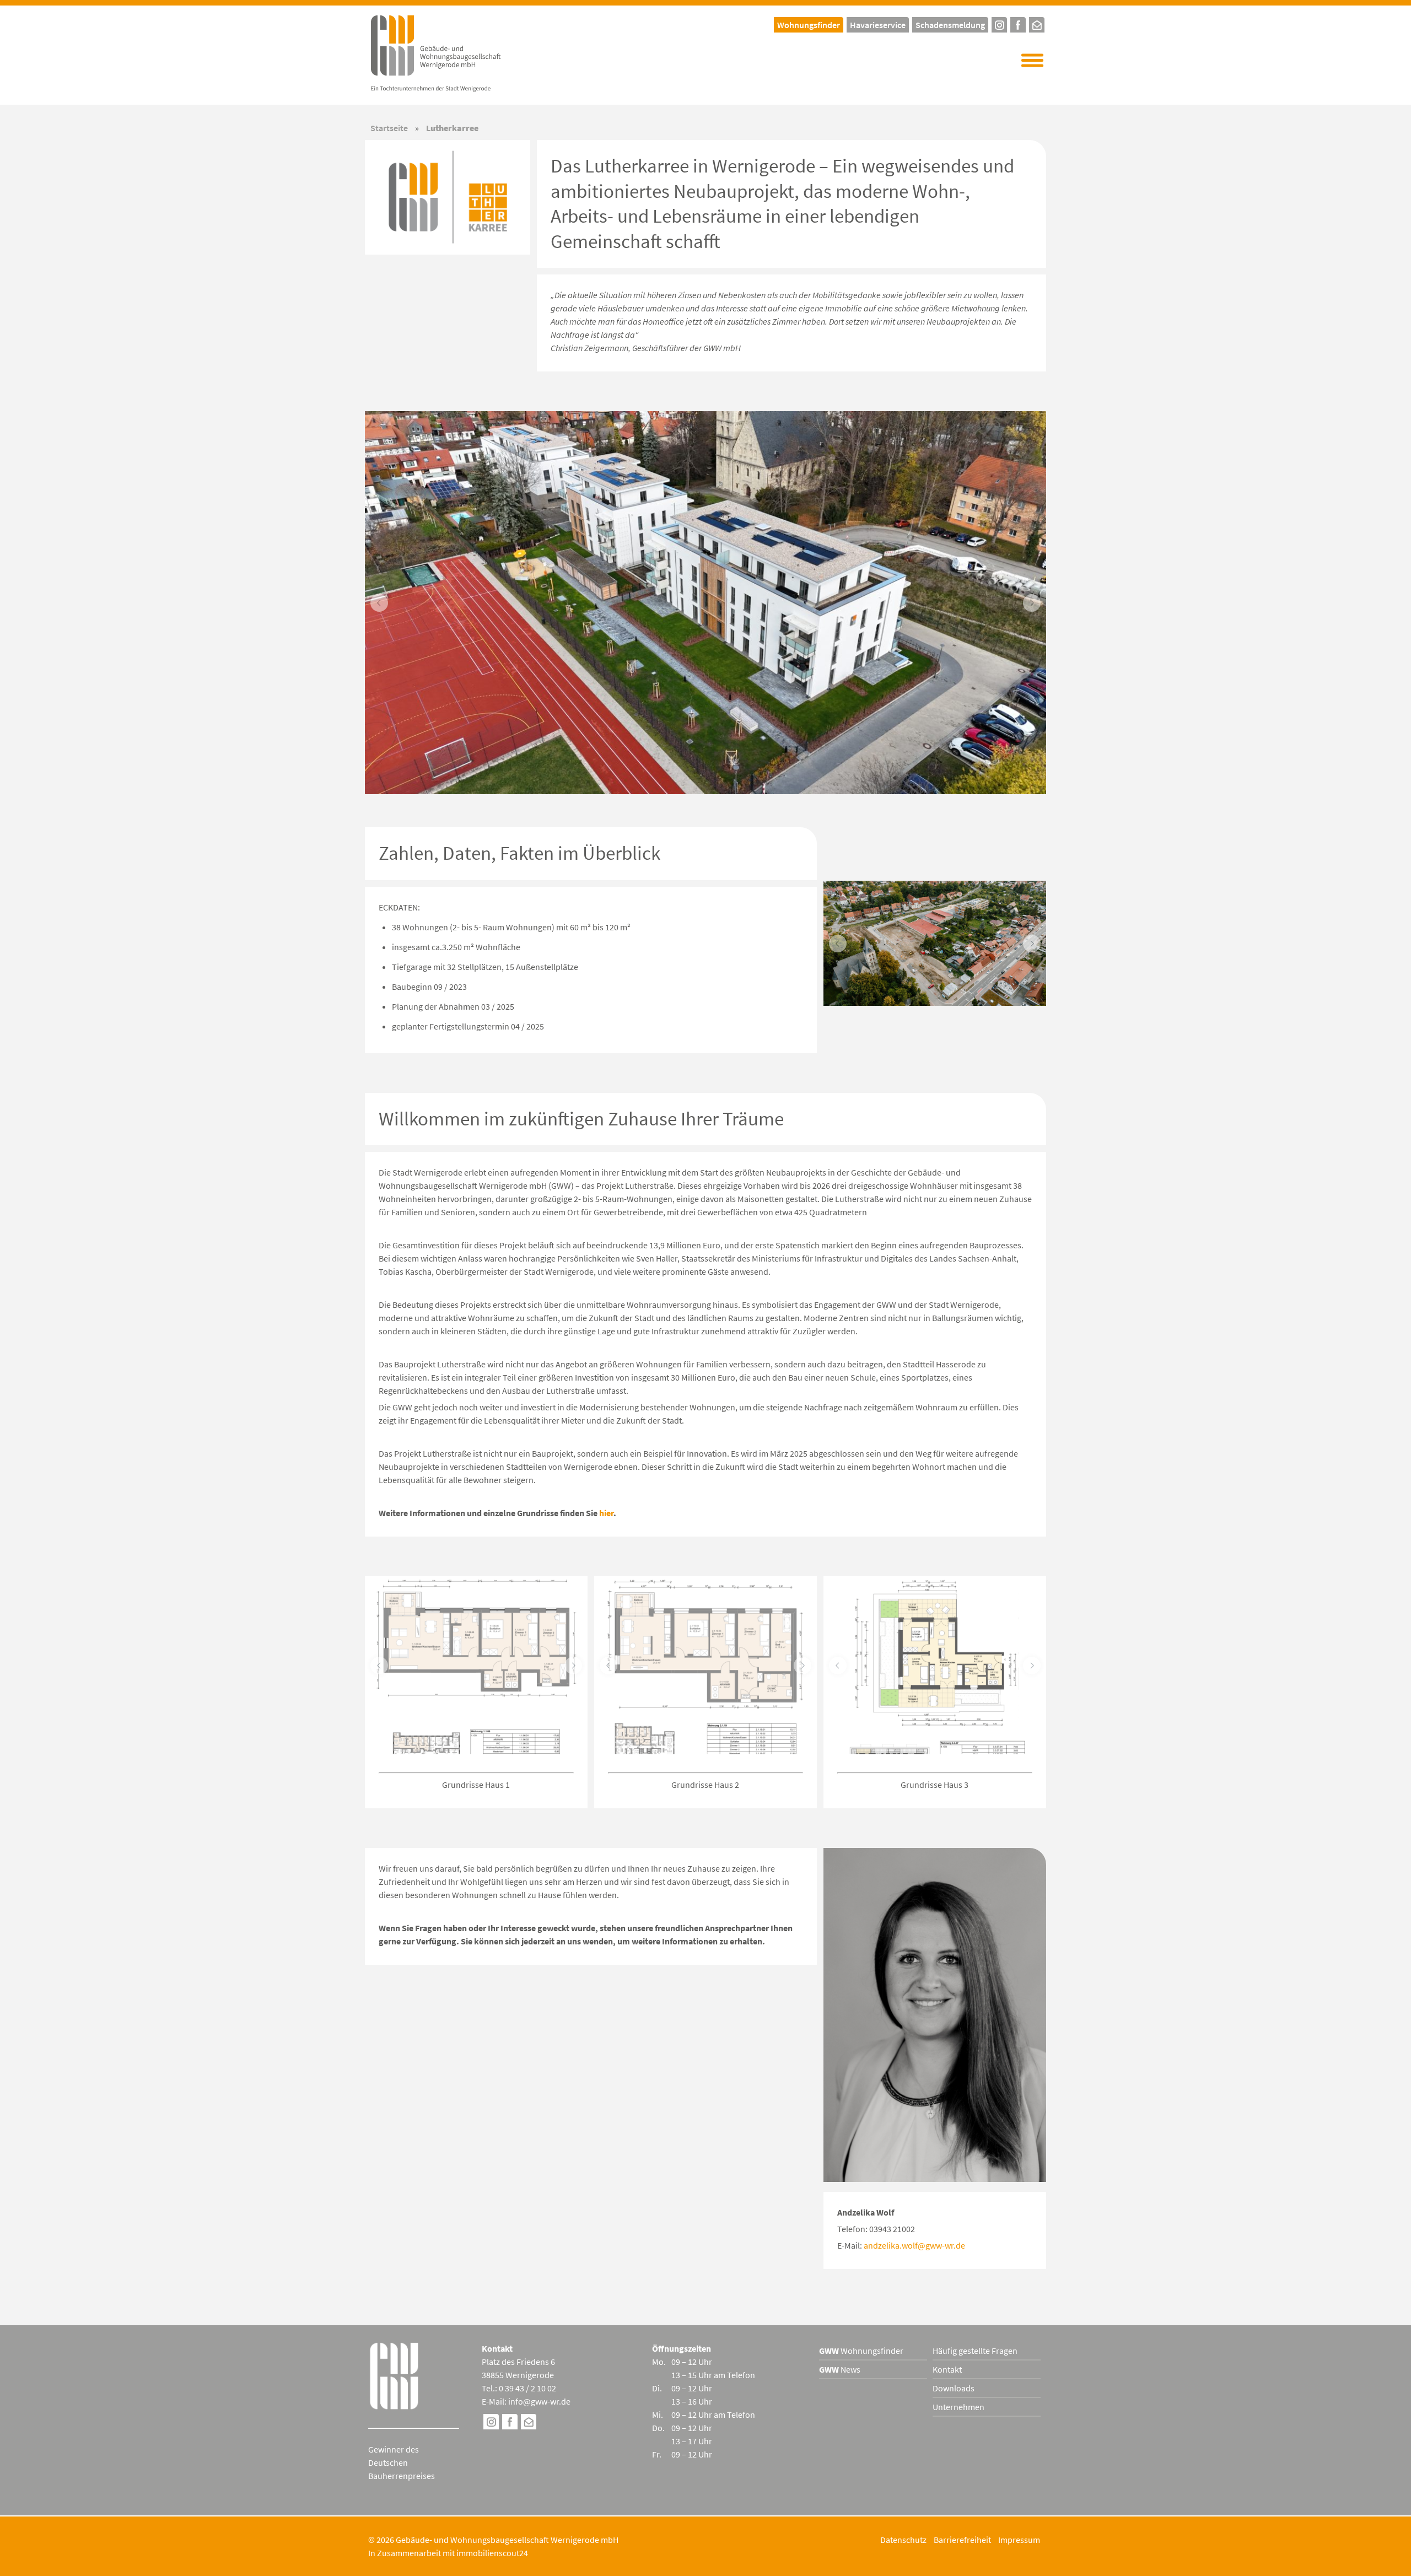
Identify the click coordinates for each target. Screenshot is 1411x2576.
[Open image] (705, 603)
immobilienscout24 (492, 2553)
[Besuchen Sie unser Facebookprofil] (1018, 23)
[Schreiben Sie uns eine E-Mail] (1037, 23)
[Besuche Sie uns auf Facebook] (510, 2423)
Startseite (389, 128)
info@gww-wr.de (539, 2401)
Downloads (954, 2388)
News (840, 2369)
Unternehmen (958, 2407)
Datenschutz (903, 2540)
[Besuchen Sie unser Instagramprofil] (999, 23)
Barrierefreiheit (962, 2540)
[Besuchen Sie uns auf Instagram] (491, 2423)
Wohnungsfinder (861, 2351)
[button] (1032, 61)
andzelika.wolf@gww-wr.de (914, 2245)
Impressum (1019, 2540)
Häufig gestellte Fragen (975, 2351)
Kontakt (947, 2369)
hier (606, 1513)
